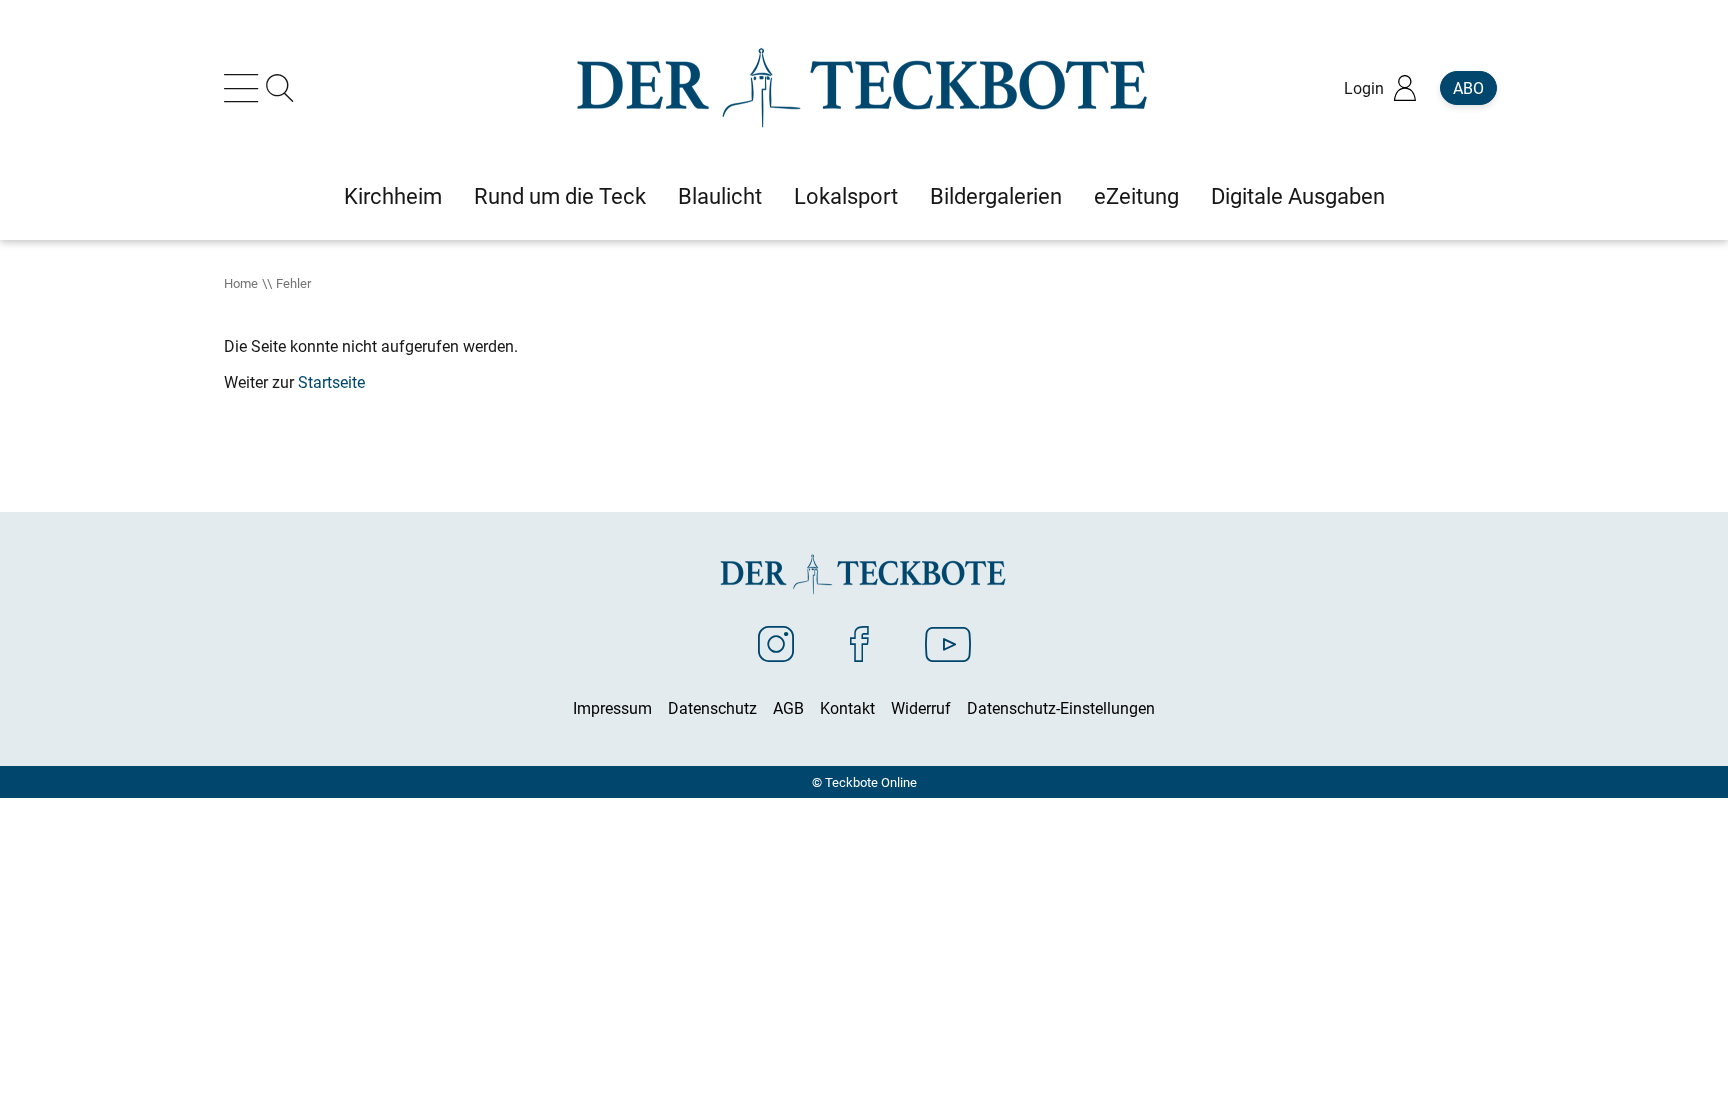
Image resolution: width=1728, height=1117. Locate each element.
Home (241, 283)
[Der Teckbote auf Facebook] (859, 643)
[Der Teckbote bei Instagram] (776, 643)
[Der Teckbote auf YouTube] (948, 643)
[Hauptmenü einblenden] (245, 88)
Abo (1468, 88)
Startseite (331, 382)
